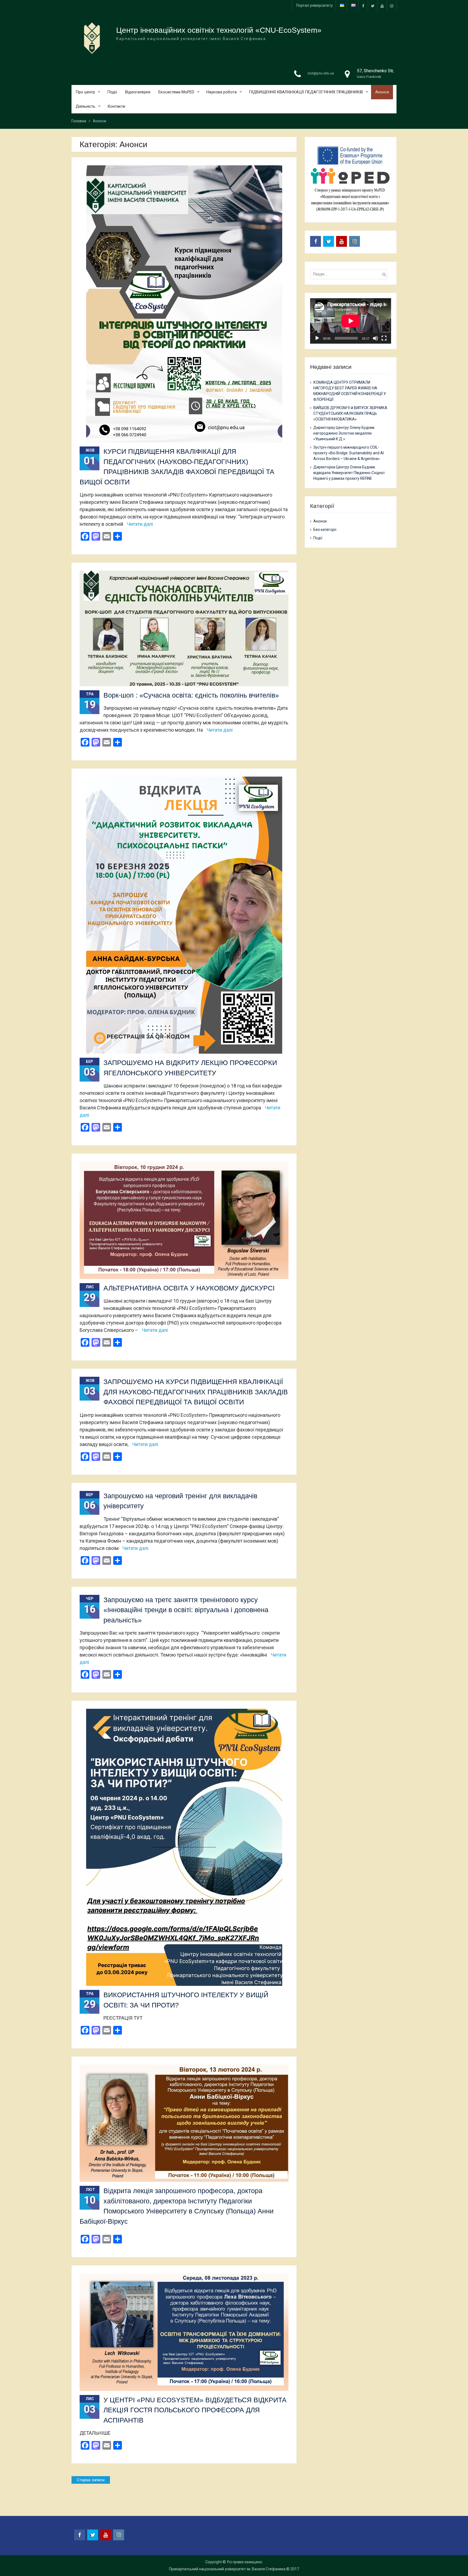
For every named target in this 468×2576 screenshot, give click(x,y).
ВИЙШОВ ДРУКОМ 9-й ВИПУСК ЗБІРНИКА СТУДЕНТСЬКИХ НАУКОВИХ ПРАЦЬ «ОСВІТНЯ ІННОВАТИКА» (350, 413)
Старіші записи (91, 2480)
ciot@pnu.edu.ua (321, 73)
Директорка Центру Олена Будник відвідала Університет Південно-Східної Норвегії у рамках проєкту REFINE (349, 473)
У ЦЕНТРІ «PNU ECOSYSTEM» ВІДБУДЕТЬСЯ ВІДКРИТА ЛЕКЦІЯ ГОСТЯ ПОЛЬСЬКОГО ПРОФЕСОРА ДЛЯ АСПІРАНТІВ (195, 2410)
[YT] (382, 6)
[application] (351, 321)
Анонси (382, 92)
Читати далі (140, 524)
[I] (392, 6)
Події (112, 92)
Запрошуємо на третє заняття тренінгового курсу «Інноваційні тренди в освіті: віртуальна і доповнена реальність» (186, 1610)
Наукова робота (222, 92)
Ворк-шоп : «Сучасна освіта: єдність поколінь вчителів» (191, 695)
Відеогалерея (138, 92)
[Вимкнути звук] (375, 338)
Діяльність (85, 106)
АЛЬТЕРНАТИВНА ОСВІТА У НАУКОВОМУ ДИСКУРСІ (189, 1288)
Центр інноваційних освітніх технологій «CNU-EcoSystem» (219, 30)
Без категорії (325, 530)
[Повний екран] (384, 338)
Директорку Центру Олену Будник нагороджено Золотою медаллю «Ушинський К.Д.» (344, 433)
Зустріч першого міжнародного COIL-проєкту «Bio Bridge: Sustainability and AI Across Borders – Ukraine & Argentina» (349, 453)
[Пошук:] (350, 274)
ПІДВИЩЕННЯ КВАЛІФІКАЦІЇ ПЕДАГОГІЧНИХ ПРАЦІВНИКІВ (306, 92)
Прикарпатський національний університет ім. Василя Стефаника (227, 2569)
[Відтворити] (317, 338)
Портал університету (315, 5)
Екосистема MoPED (176, 92)
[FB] (363, 6)
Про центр (85, 92)
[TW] (373, 6)
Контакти (116, 106)
